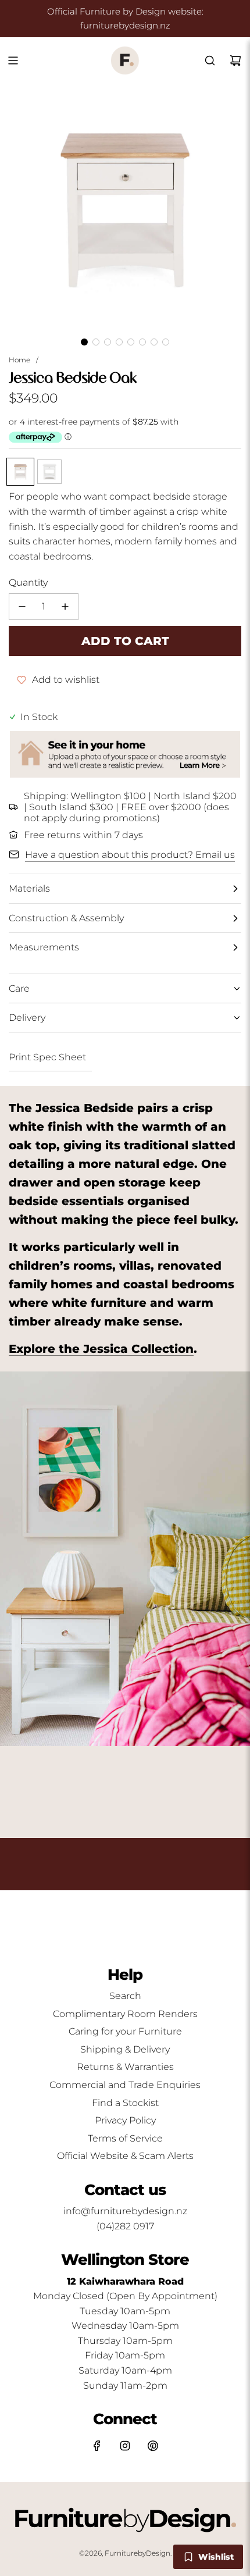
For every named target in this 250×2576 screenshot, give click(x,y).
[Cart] (235, 60)
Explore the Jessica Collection (101, 1349)
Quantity (28, 582)
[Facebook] (97, 2446)
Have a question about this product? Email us (130, 855)
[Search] (210, 60)
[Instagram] (125, 2446)
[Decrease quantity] (22, 607)
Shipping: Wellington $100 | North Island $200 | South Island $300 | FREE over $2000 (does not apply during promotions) (130, 807)
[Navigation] (13, 60)
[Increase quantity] (65, 607)
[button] (84, 342)
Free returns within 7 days (83, 835)
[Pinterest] (153, 2446)
